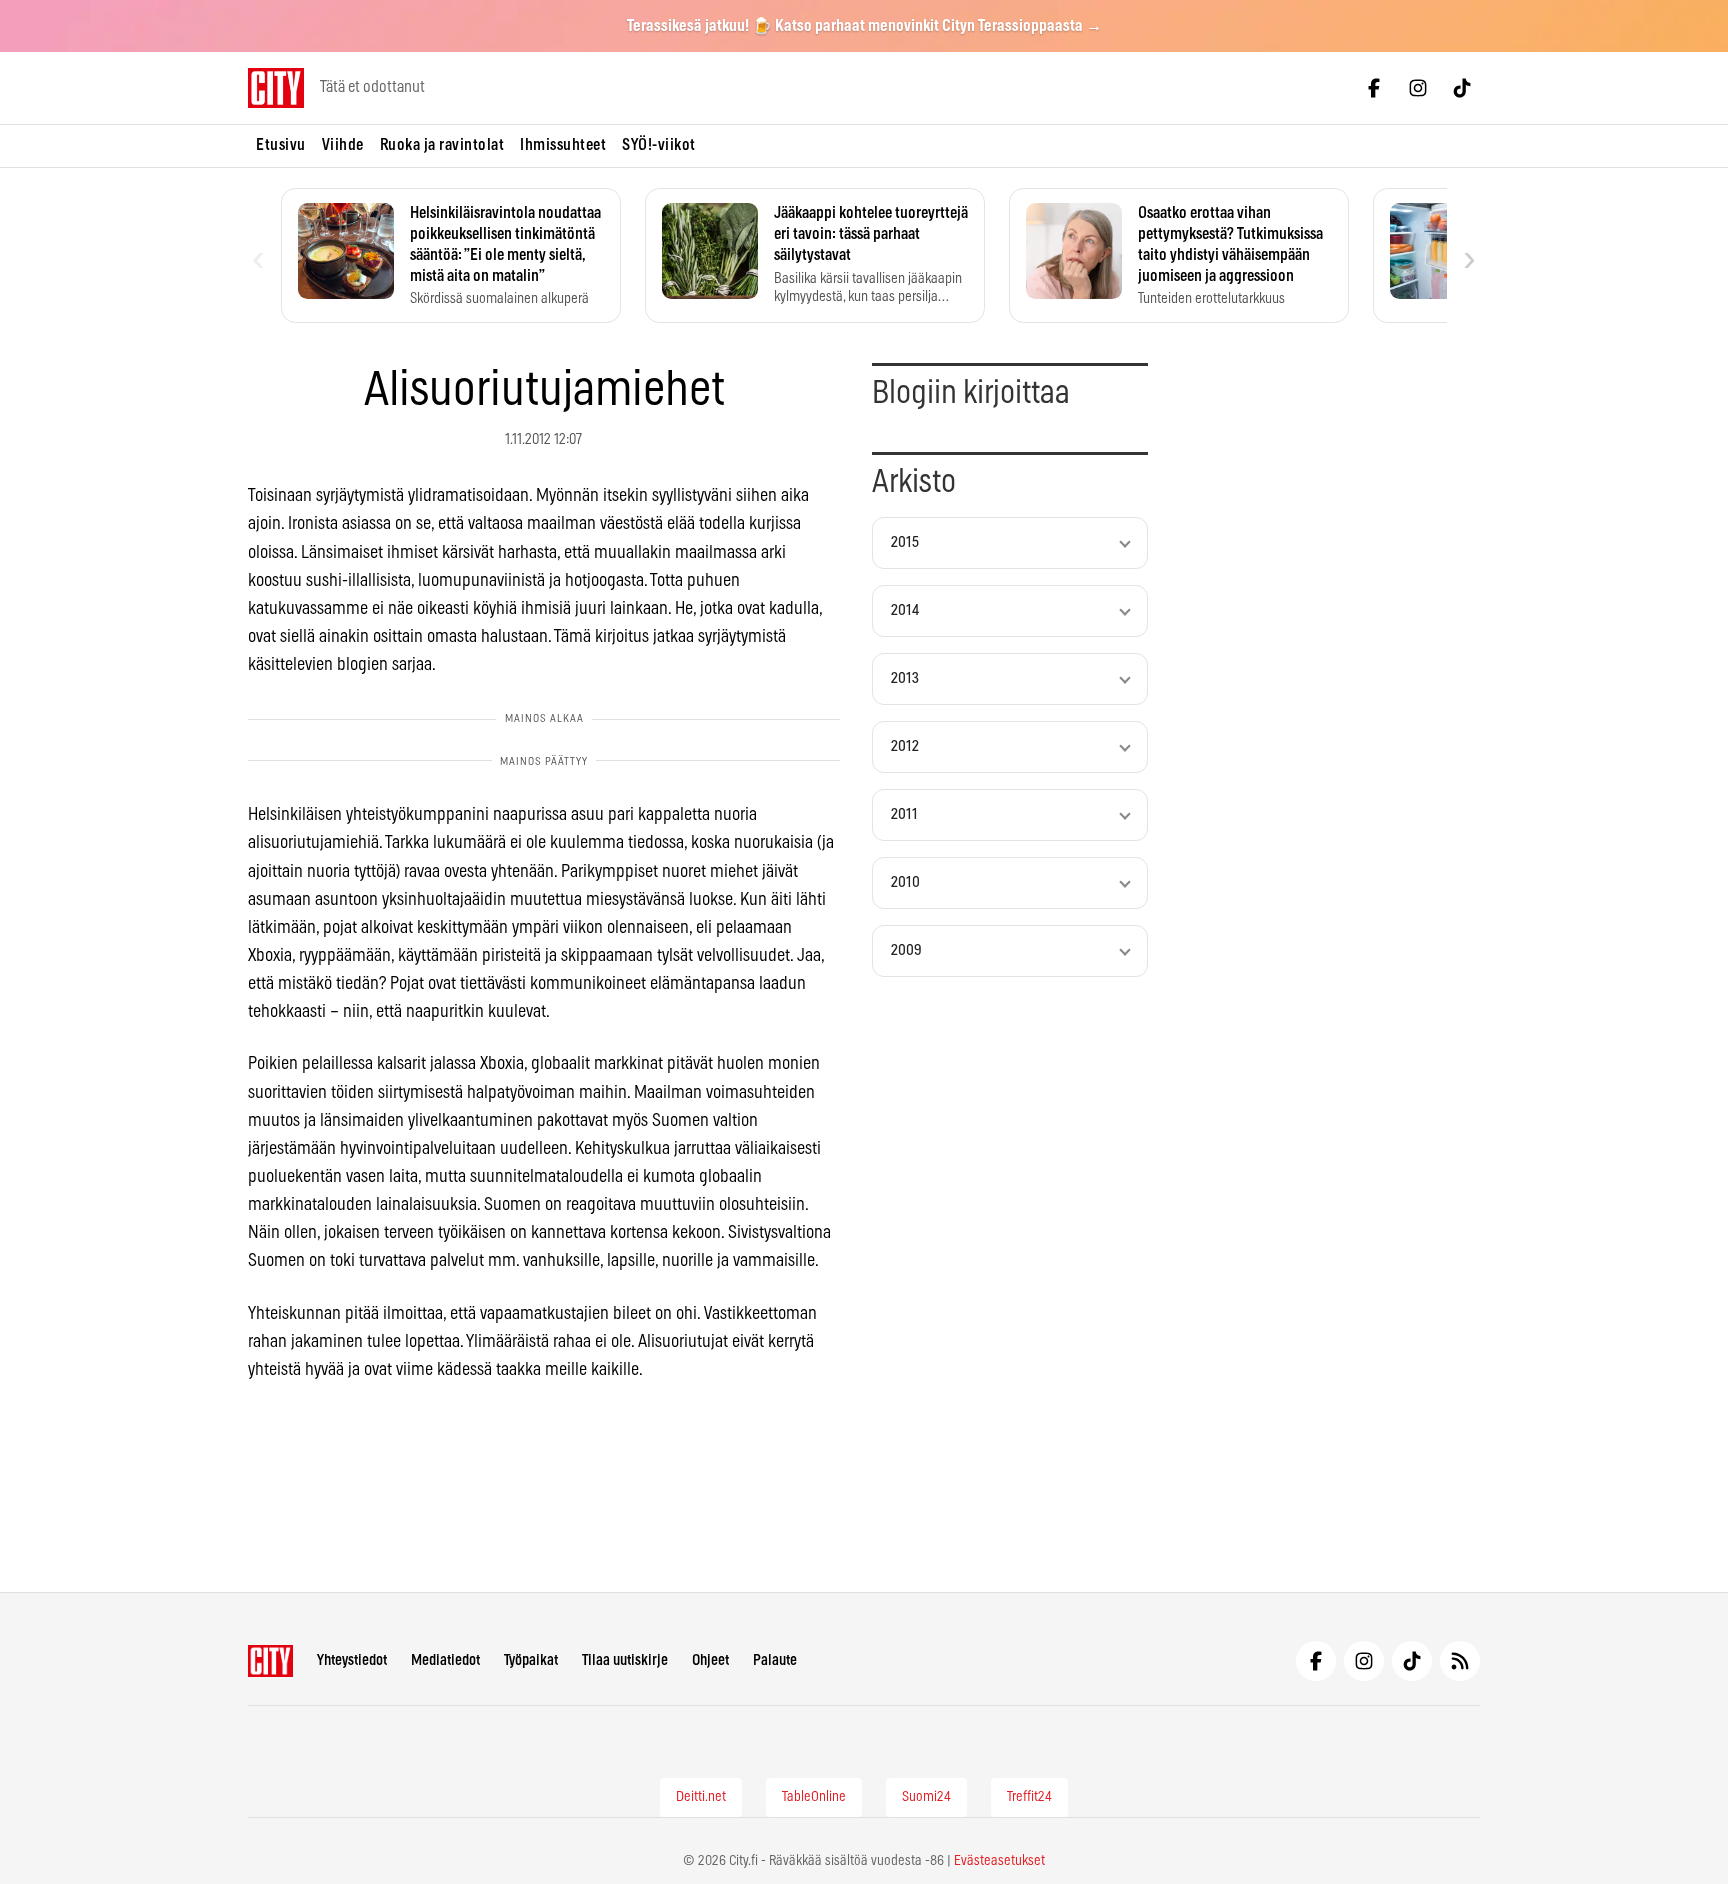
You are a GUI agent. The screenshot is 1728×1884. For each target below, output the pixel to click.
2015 (905, 542)
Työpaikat (531, 1660)
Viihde (343, 145)
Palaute (775, 1660)
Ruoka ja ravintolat (442, 145)
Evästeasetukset (999, 1861)
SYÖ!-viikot (659, 145)
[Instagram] (1418, 88)
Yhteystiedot (352, 1660)
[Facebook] (1374, 88)
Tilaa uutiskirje (625, 1660)
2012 (905, 746)
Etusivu (281, 145)
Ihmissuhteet (563, 145)
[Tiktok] (1462, 88)
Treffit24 (1029, 1797)
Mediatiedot (445, 1660)
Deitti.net (701, 1797)
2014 (905, 610)
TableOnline (814, 1797)
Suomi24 (926, 1797)
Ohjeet (710, 1660)
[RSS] (1460, 1661)
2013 (905, 678)
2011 (904, 814)
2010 (905, 882)
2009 (906, 950)
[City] (270, 1661)
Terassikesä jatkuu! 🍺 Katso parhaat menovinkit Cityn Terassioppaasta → (864, 26)
